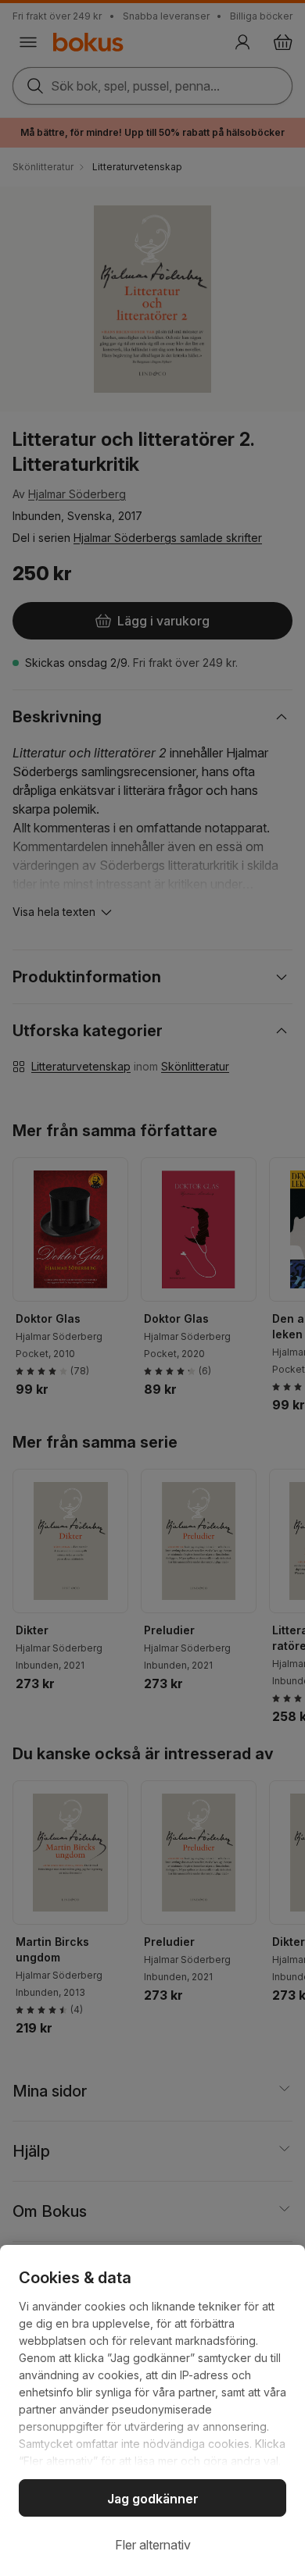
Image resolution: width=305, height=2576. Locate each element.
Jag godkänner (153, 2499)
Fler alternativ (153, 2545)
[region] (152, 2410)
